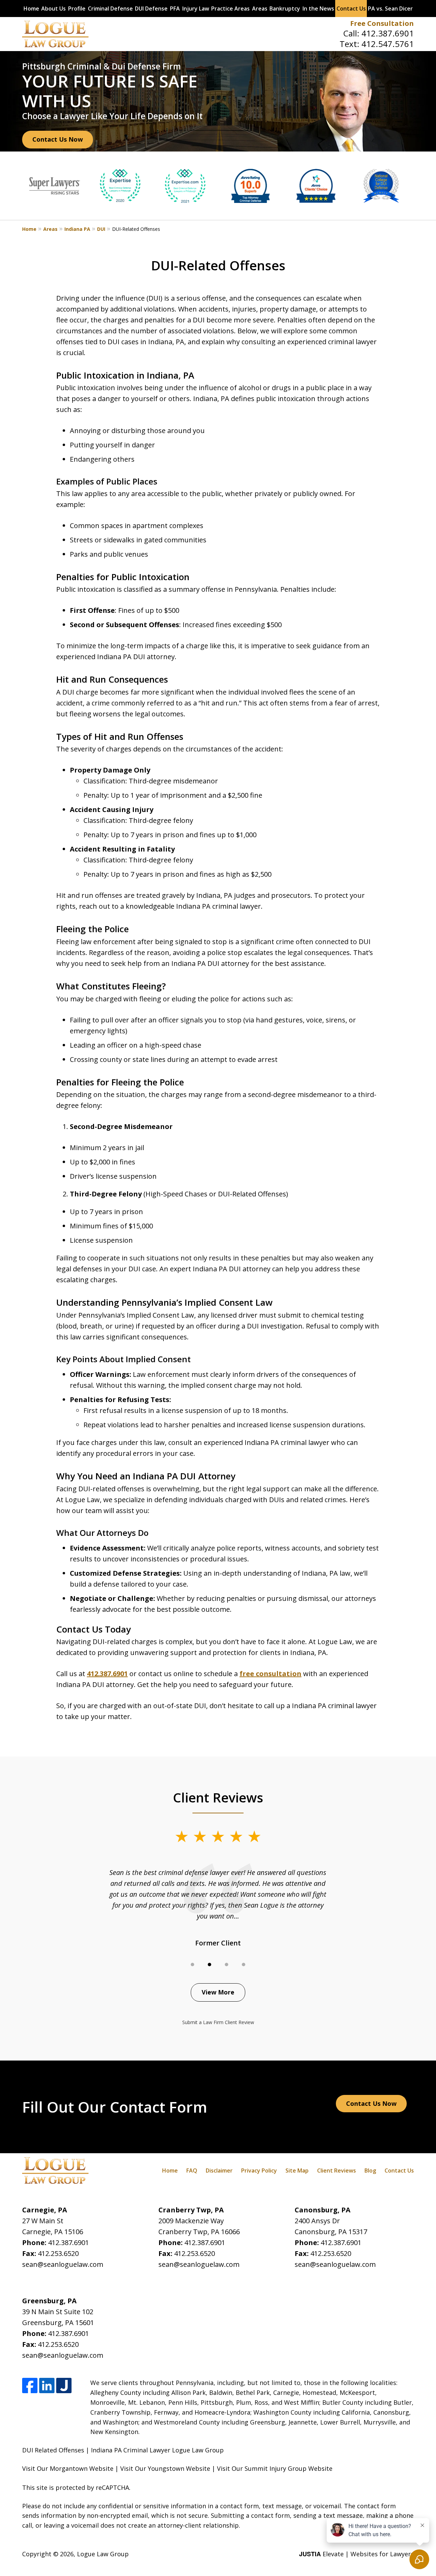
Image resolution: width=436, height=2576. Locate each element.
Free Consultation (382, 23)
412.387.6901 (388, 33)
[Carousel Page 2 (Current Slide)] (209, 1965)
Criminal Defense (110, 9)
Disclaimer (219, 2170)
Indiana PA (77, 229)
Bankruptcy (285, 9)
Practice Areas (230, 9)
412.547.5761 (388, 44)
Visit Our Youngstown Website (165, 2468)
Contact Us (351, 9)
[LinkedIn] (47, 2386)
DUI (101, 229)
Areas (260, 9)
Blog (370, 2170)
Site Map (297, 2170)
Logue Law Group (103, 2554)
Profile (77, 9)
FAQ (192, 2170)
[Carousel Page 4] (244, 1965)
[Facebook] (30, 2386)
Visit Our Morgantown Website (68, 2468)
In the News (318, 9)
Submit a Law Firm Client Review (218, 2022)
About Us (53, 9)
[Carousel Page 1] (192, 1965)
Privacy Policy (259, 2170)
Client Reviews (337, 2170)
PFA (175, 9)
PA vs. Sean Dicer (390, 9)
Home (31, 9)
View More (218, 1992)
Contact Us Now (58, 139)
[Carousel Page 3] (227, 1965)
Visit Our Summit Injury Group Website (275, 2468)
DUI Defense (151, 9)
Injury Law (196, 9)
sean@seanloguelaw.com (63, 2264)
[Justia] (64, 2386)
